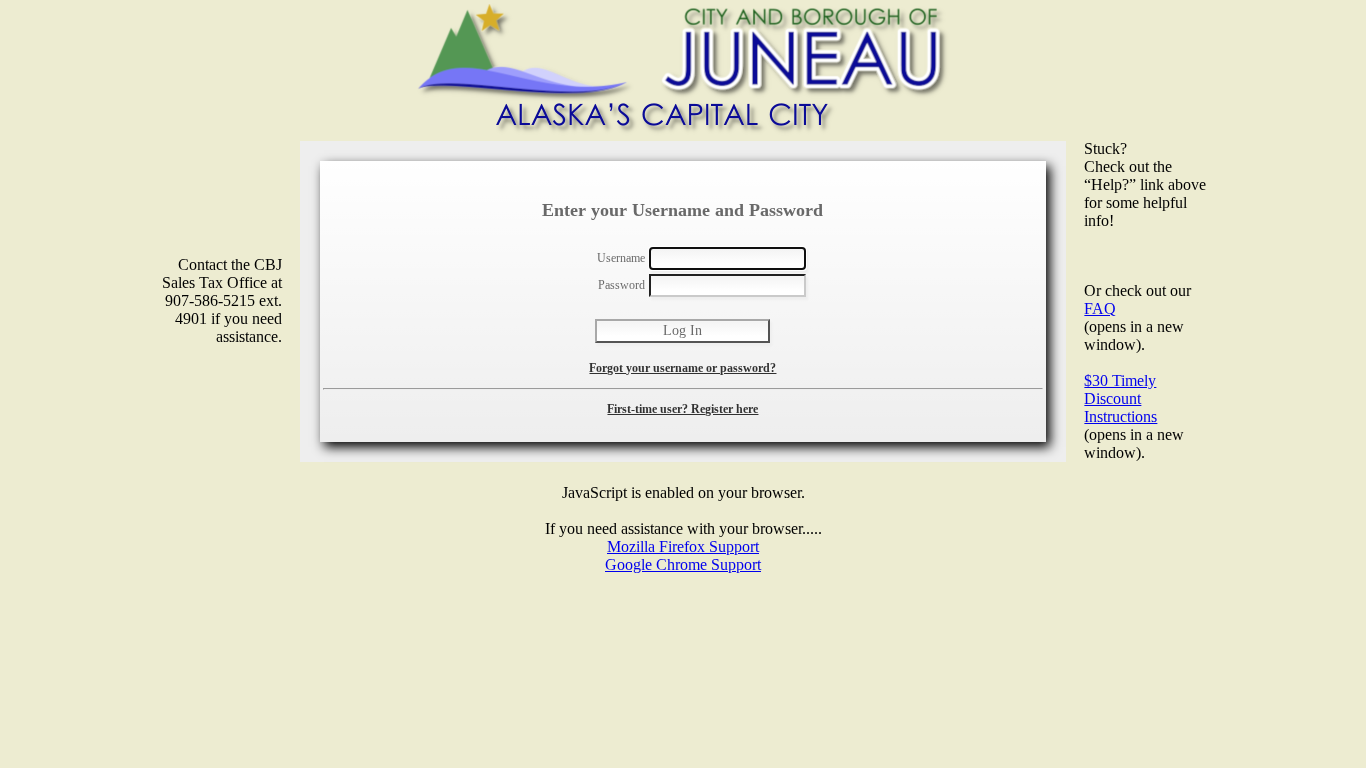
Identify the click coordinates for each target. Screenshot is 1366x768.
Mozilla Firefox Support (683, 546)
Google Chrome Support (683, 564)
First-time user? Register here (682, 409)
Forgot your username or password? (682, 368)
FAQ (1100, 308)
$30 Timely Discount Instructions (1120, 398)
